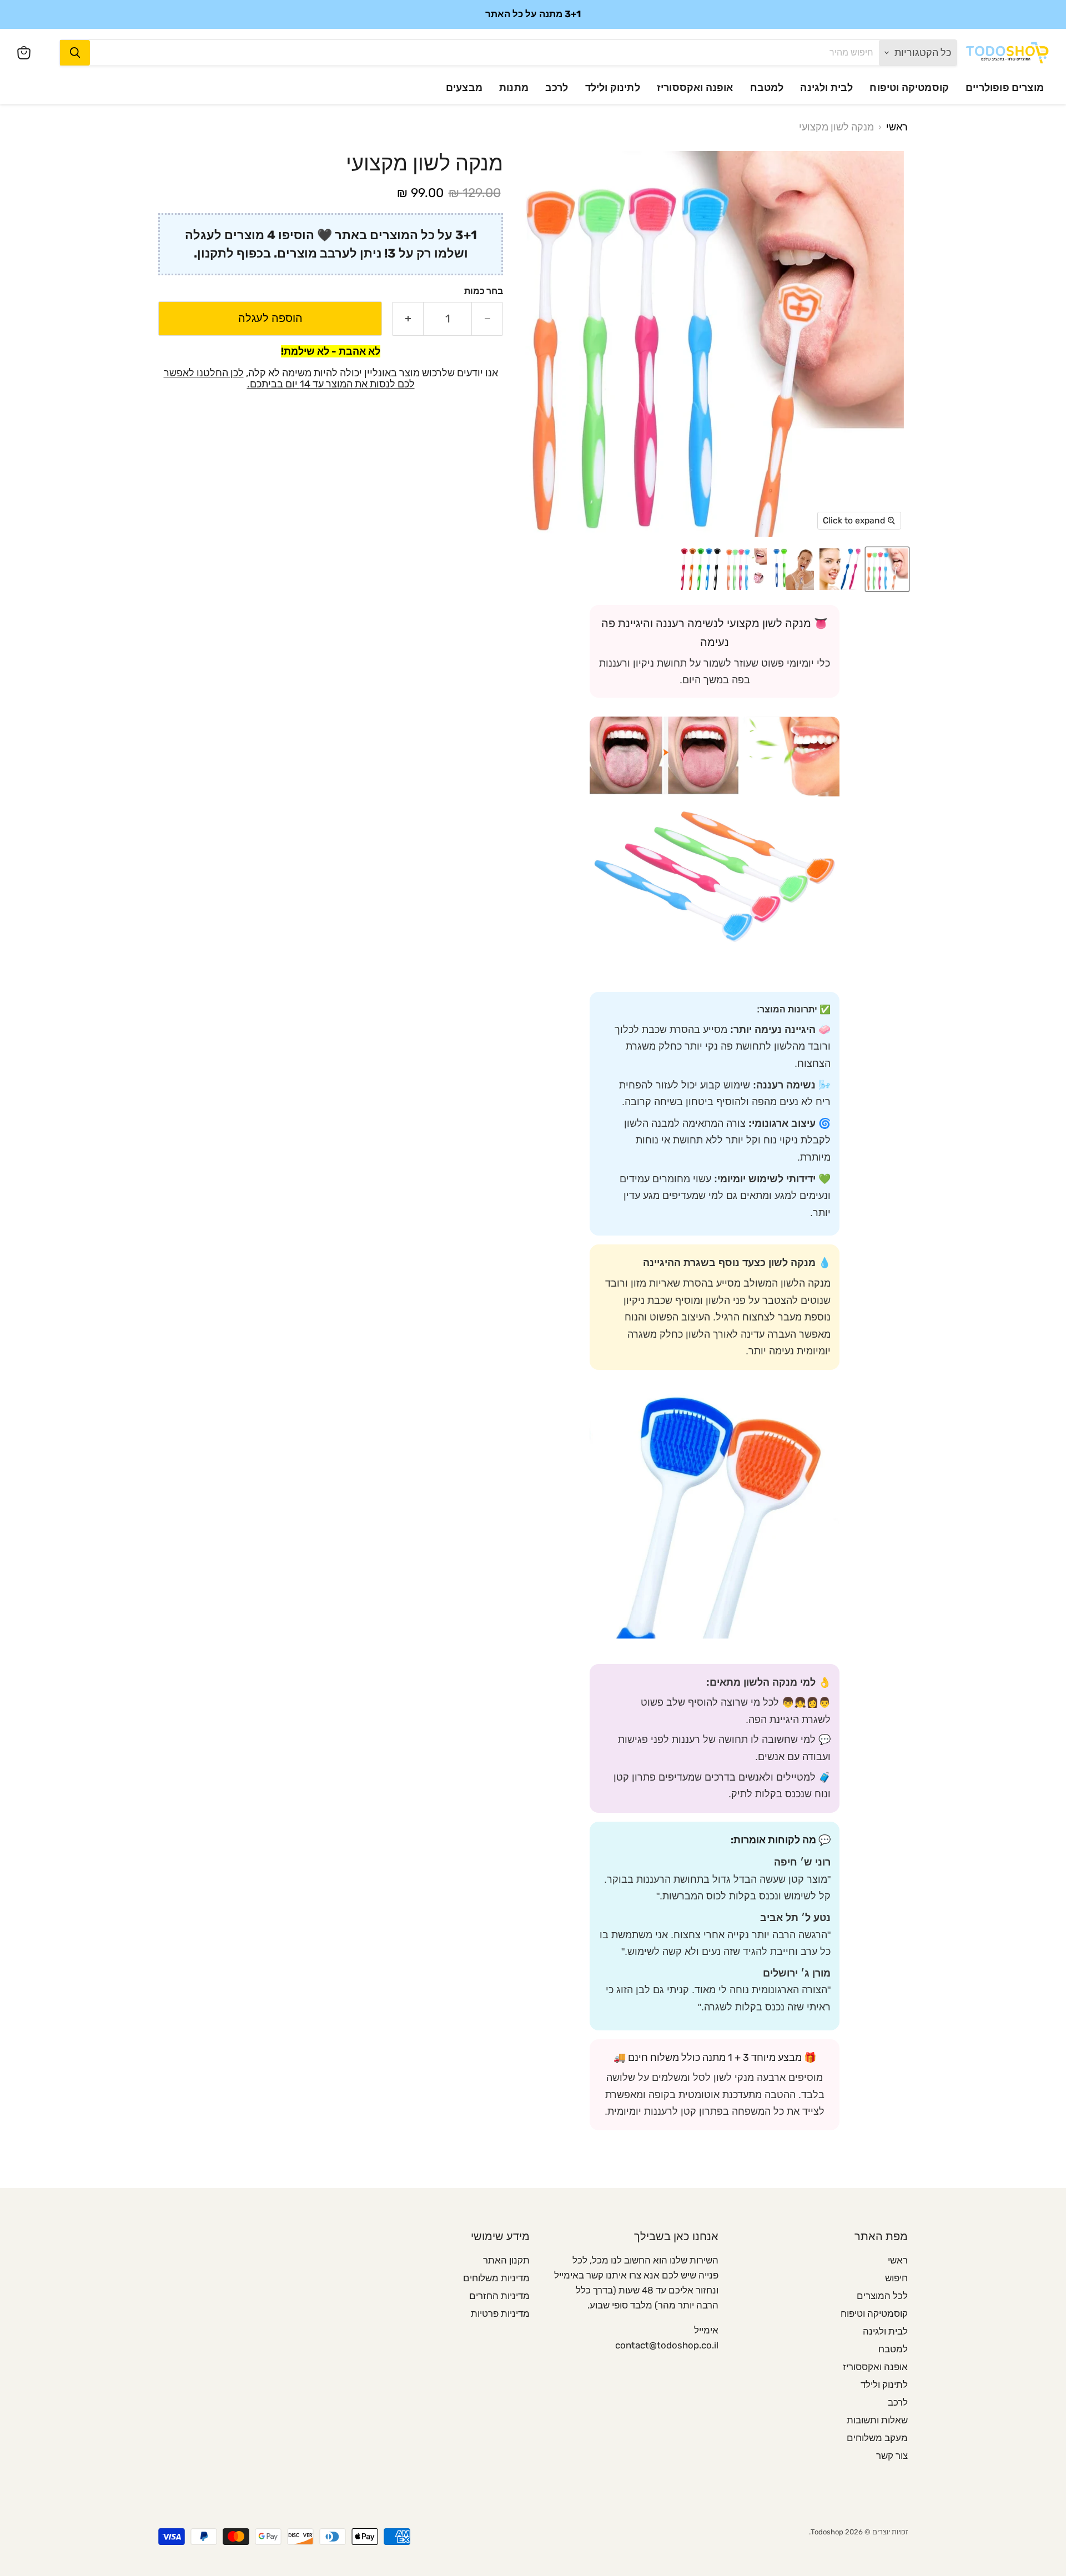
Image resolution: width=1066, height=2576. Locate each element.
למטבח (767, 88)
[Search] (75, 53)
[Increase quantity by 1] (408, 318)
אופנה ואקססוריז (695, 88)
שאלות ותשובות (877, 2420)
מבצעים (464, 88)
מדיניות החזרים (499, 2296)
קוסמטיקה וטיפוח (909, 88)
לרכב (557, 88)
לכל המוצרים (882, 2296)
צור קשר (892, 2456)
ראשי (897, 127)
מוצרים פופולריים (1005, 88)
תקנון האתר (506, 2260)
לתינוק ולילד (613, 88)
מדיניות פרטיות (500, 2313)
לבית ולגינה (826, 88)
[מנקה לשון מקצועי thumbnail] (887, 569)
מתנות (514, 88)
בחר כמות (484, 291)
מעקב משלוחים (877, 2438)
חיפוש (896, 2278)
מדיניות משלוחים (496, 2278)
